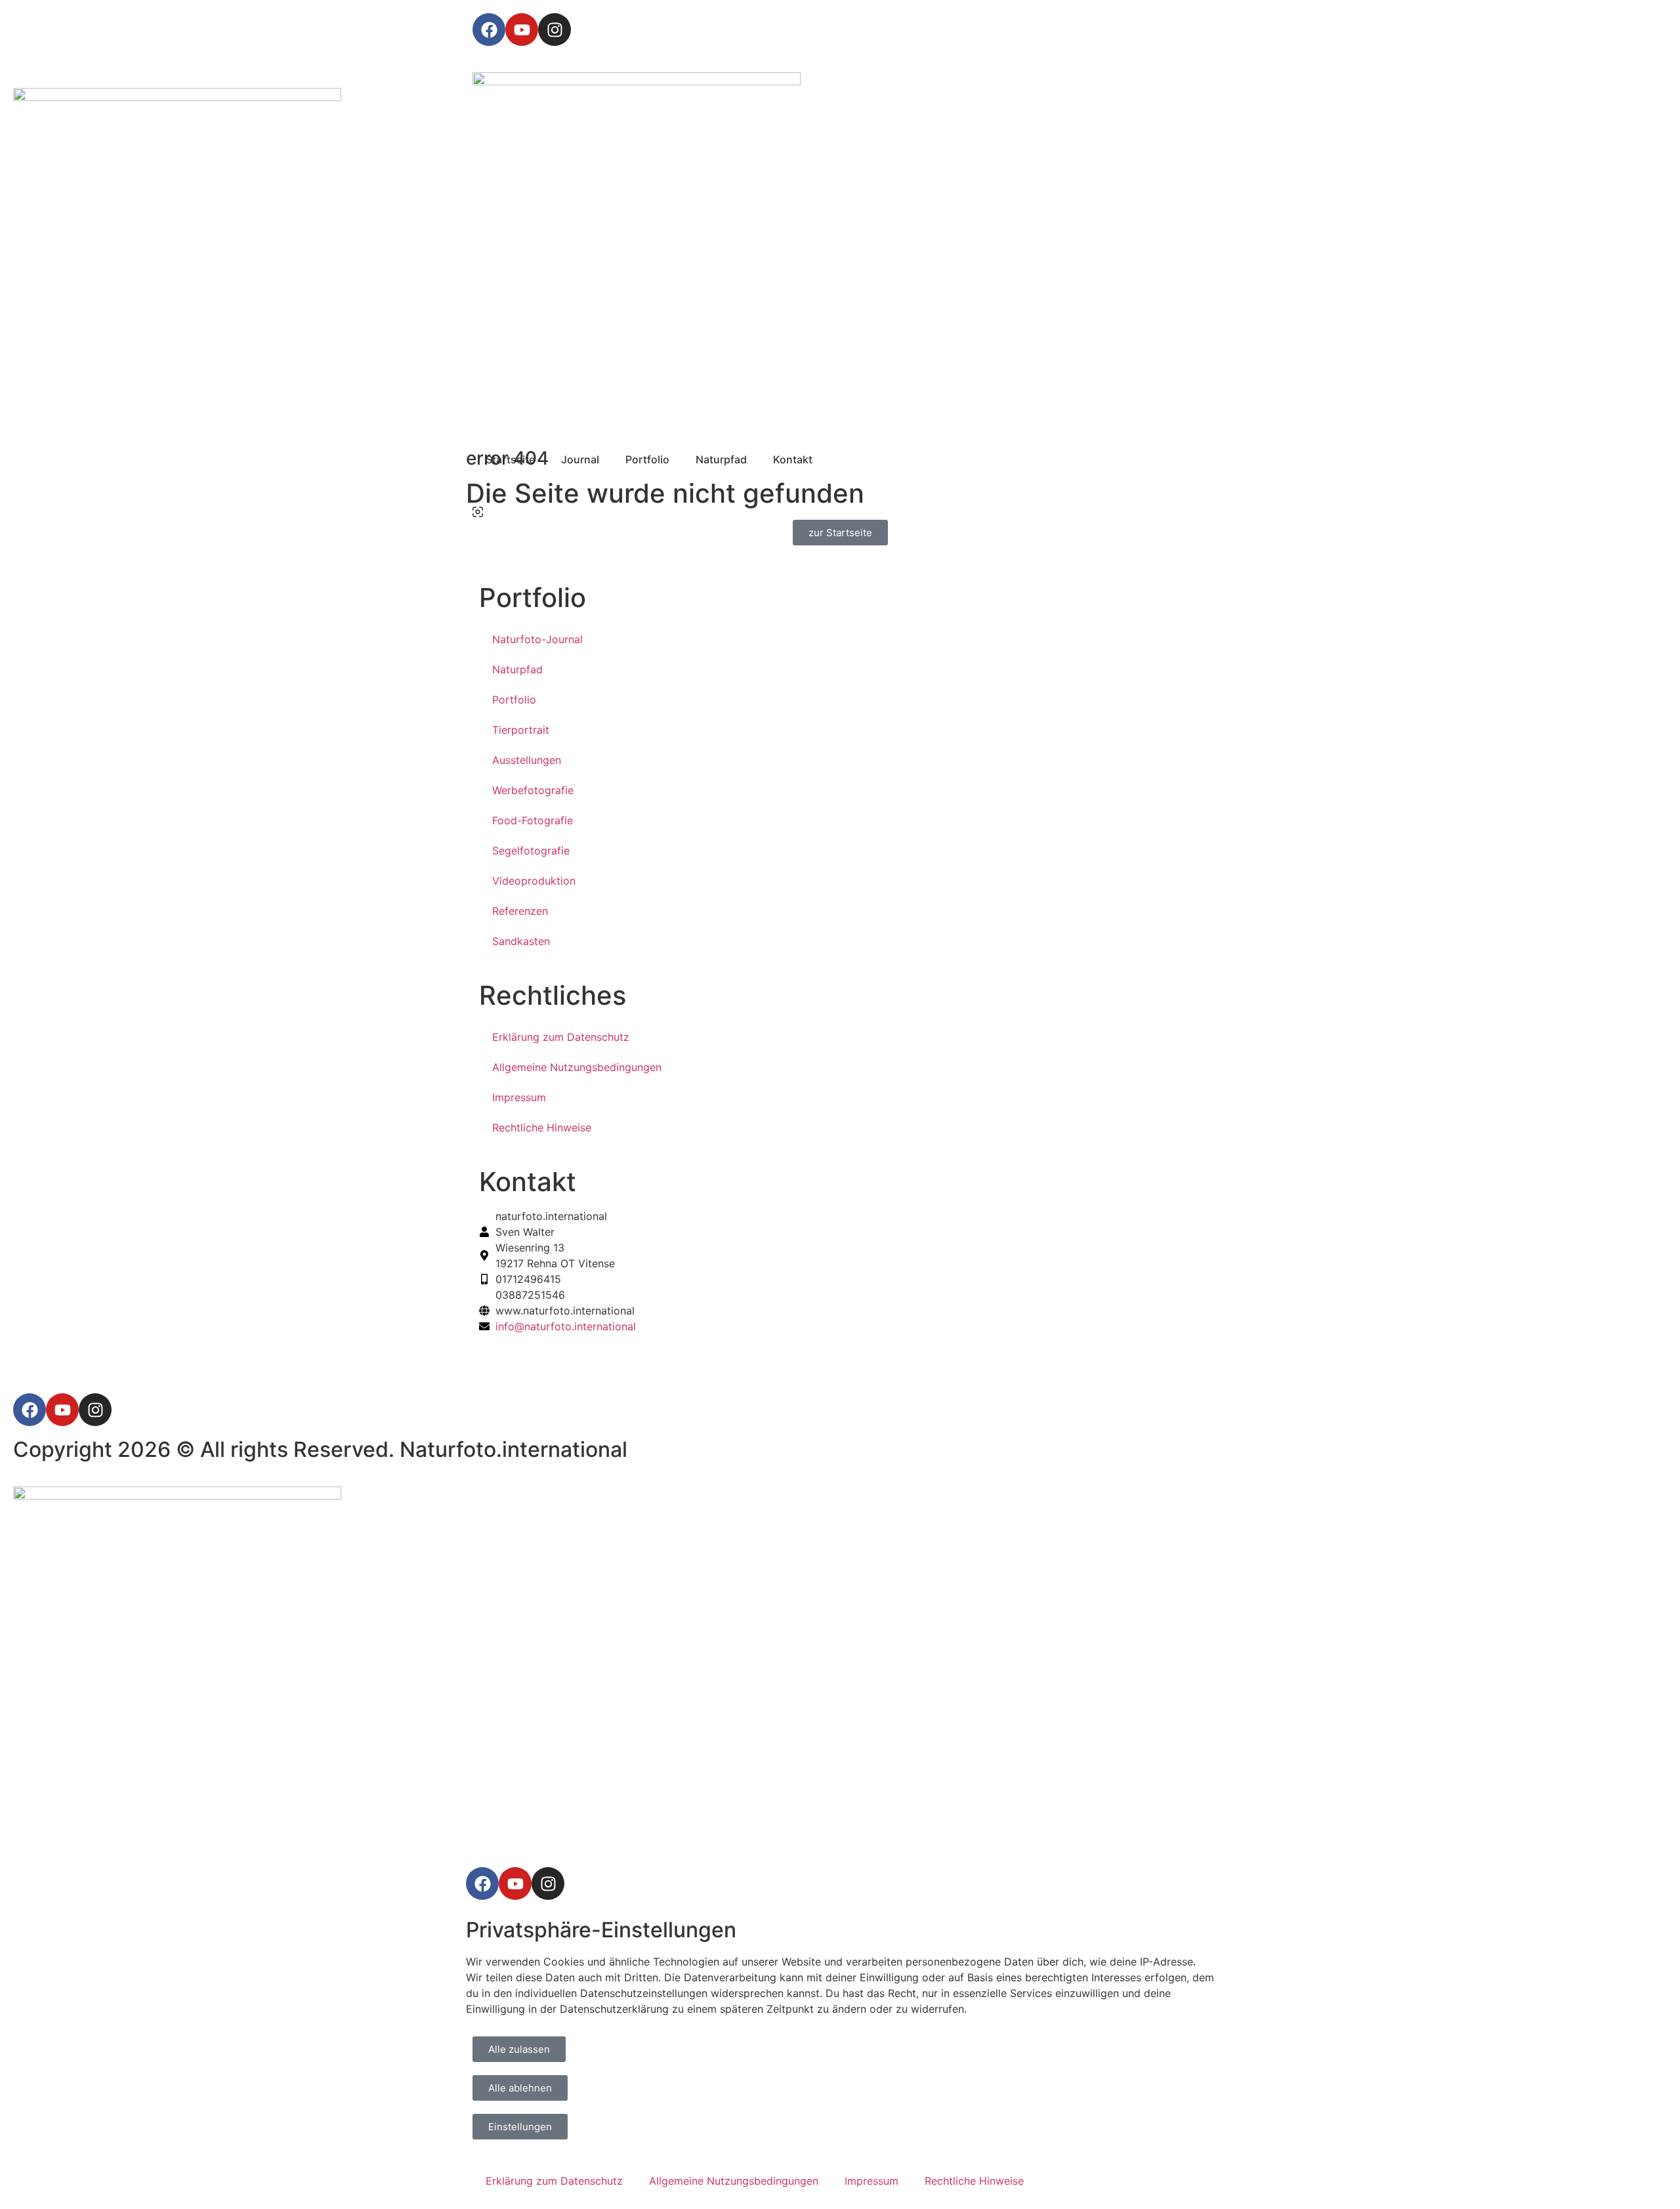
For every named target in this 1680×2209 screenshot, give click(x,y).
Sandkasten (521, 941)
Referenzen (520, 911)
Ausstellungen (527, 760)
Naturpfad (517, 669)
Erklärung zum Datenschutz (561, 1037)
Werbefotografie (533, 790)
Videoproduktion (534, 881)
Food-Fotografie (533, 820)
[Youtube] (522, 30)
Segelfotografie (531, 851)
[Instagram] (555, 30)
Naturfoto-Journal (537, 639)
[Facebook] (489, 30)
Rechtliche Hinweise (542, 1127)
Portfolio (514, 700)
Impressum (519, 1097)
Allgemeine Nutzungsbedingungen (577, 1067)
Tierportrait (521, 730)
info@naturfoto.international (566, 1326)
